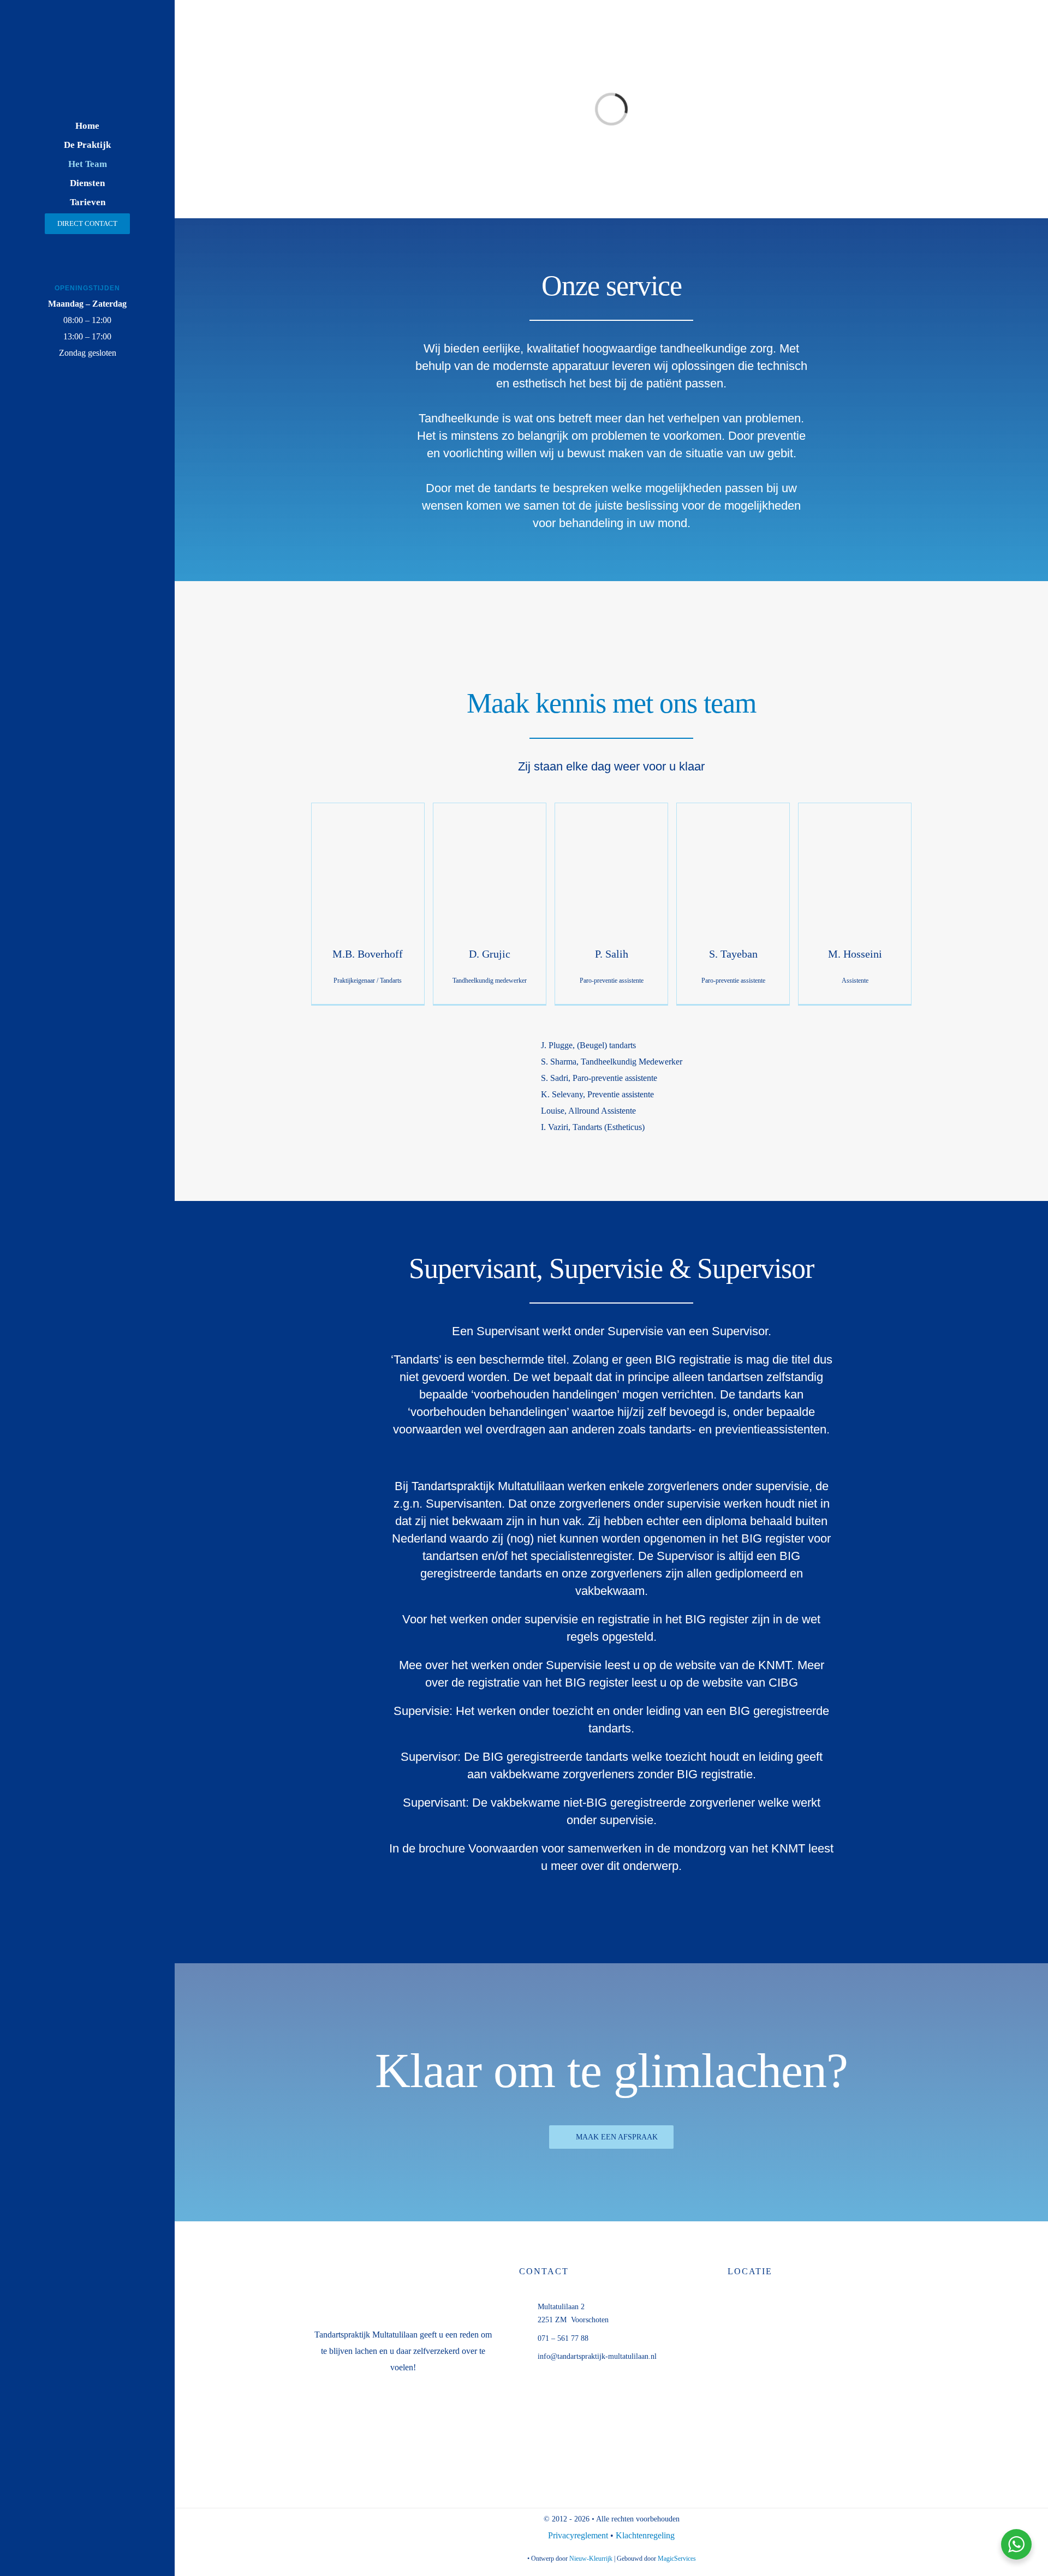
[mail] (88, 404)
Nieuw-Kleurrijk (591, 2559)
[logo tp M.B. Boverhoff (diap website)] (87, 39)
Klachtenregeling (645, 2535)
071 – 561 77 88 (563, 2338)
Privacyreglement (579, 2535)
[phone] (113, 404)
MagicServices (677, 2559)
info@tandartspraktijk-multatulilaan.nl (597, 2356)
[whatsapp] (62, 404)
